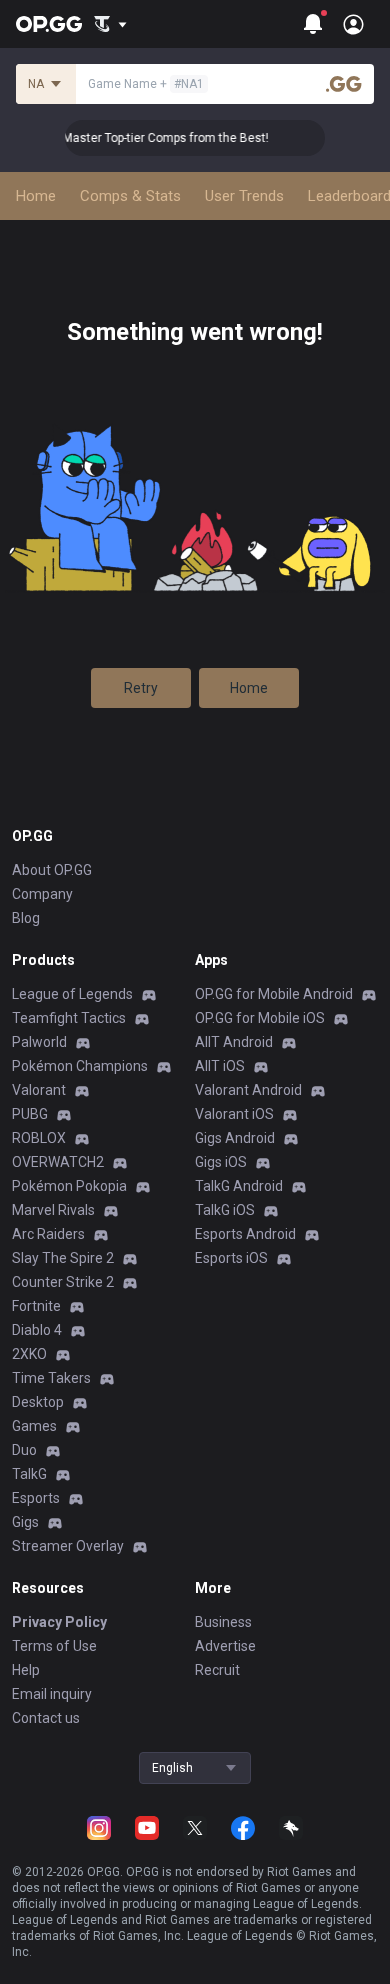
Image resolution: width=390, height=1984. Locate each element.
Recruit (217, 1670)
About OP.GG (52, 870)
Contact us (46, 1718)
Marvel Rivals (53, 1210)
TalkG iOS (225, 1210)
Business (223, 1622)
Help (26, 1670)
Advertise (225, 1646)
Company (42, 894)
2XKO (29, 1354)
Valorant (39, 1090)
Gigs (25, 1522)
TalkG (29, 1474)
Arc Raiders (48, 1234)
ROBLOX (39, 1138)
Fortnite (36, 1306)
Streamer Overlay (68, 1546)
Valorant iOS (234, 1114)
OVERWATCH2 (58, 1162)
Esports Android (245, 1234)
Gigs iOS (221, 1162)
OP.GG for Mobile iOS (260, 1018)
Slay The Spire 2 (63, 1258)
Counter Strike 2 (63, 1282)
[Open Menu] (353, 24)
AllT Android (234, 1042)
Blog (26, 918)
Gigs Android (235, 1138)
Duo (24, 1450)
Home (249, 688)
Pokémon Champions (80, 1066)
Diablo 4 (37, 1330)
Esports (36, 1498)
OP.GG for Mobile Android (274, 994)
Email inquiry (52, 1694)
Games (34, 1426)
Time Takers (51, 1378)
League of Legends (72, 994)
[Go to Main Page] (49, 24)
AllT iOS (220, 1066)
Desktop (38, 1402)
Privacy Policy (59, 1622)
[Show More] (110, 24)
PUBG (30, 1114)
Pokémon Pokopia (69, 1186)
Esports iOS (231, 1258)
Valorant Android (248, 1090)
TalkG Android (239, 1186)
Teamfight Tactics (69, 1018)
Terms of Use (54, 1646)
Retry (141, 688)
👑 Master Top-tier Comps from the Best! (151, 138)
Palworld (39, 1042)
